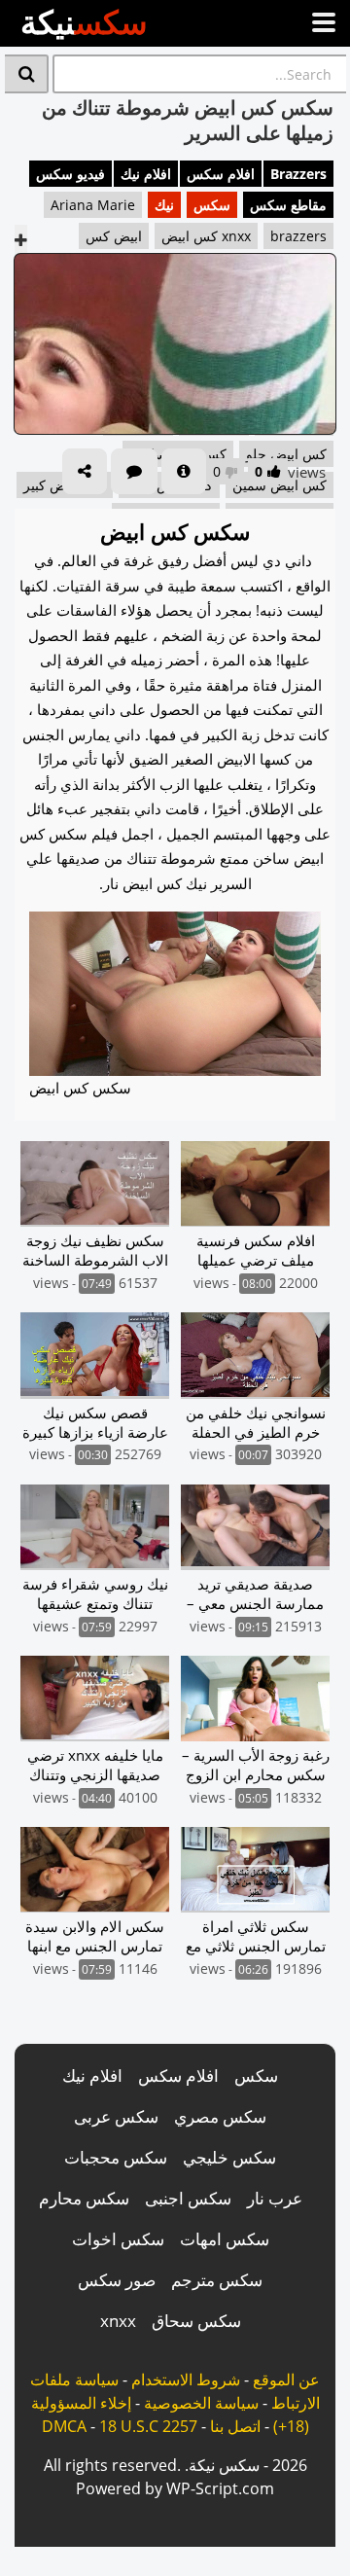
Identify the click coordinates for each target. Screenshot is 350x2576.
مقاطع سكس (288, 205)
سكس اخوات (118, 2239)
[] (27, 74)
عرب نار (275, 2198)
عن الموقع (286, 2379)
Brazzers (298, 174)
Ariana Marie (93, 205)
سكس (212, 205)
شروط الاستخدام (186, 2379)
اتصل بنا (235, 2426)
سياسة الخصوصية (201, 2403)
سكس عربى (116, 2116)
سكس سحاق (196, 2321)
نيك (164, 205)
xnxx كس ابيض (206, 236)
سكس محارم (84, 2198)
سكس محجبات (116, 2157)
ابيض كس (114, 236)
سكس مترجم (217, 2280)
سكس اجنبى (188, 2198)
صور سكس (117, 2280)
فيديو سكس (70, 174)
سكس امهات (225, 2239)
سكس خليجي (229, 2157)
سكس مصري (220, 2116)
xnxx (118, 2321)
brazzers (298, 236)
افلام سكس (221, 174)
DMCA (64, 2426)
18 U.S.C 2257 (148, 2426)
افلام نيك (146, 174)
